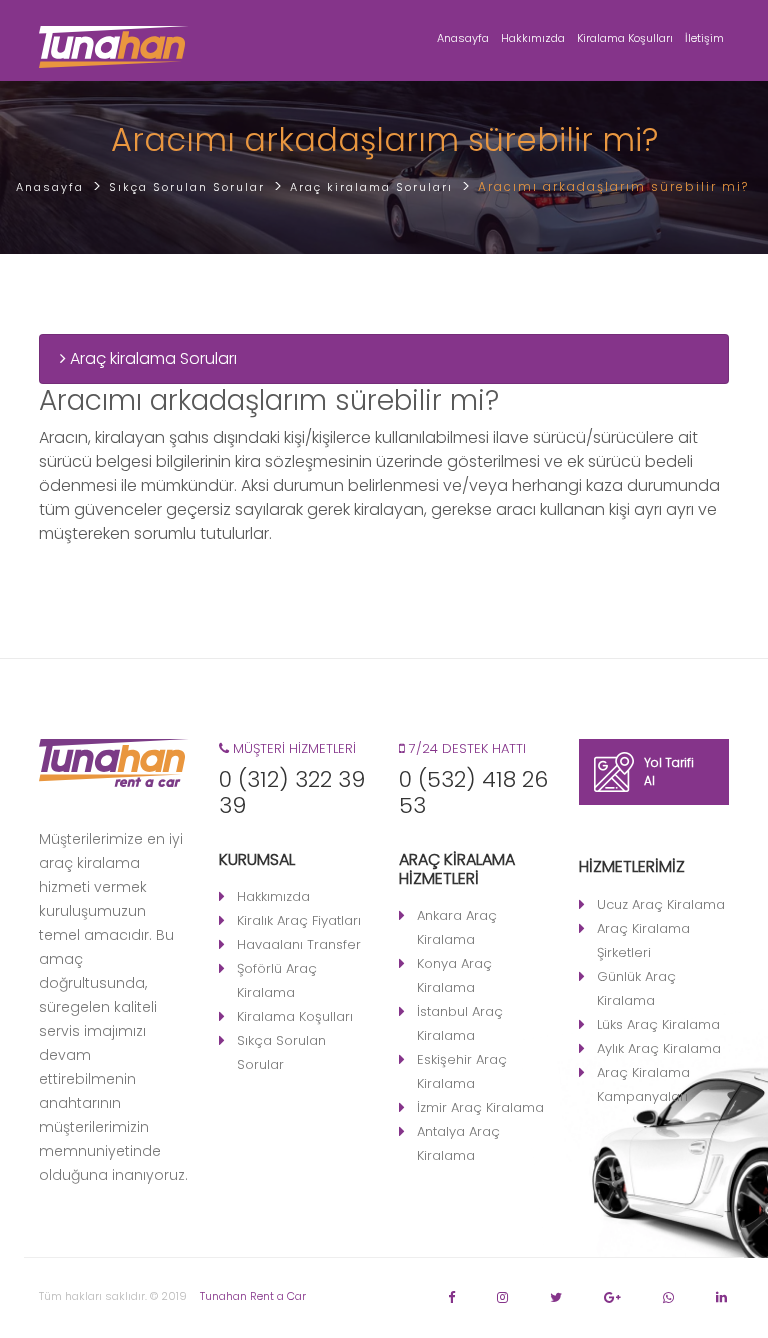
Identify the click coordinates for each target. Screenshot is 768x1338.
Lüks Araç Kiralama (658, 1024)
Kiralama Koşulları (625, 38)
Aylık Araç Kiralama (659, 1048)
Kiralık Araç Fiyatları (299, 920)
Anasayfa (463, 38)
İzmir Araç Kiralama (480, 1107)
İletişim (704, 38)
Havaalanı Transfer (299, 944)
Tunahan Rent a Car (253, 1296)
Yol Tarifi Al (669, 771)
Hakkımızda (533, 38)
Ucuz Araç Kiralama (661, 904)
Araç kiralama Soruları (151, 358)
